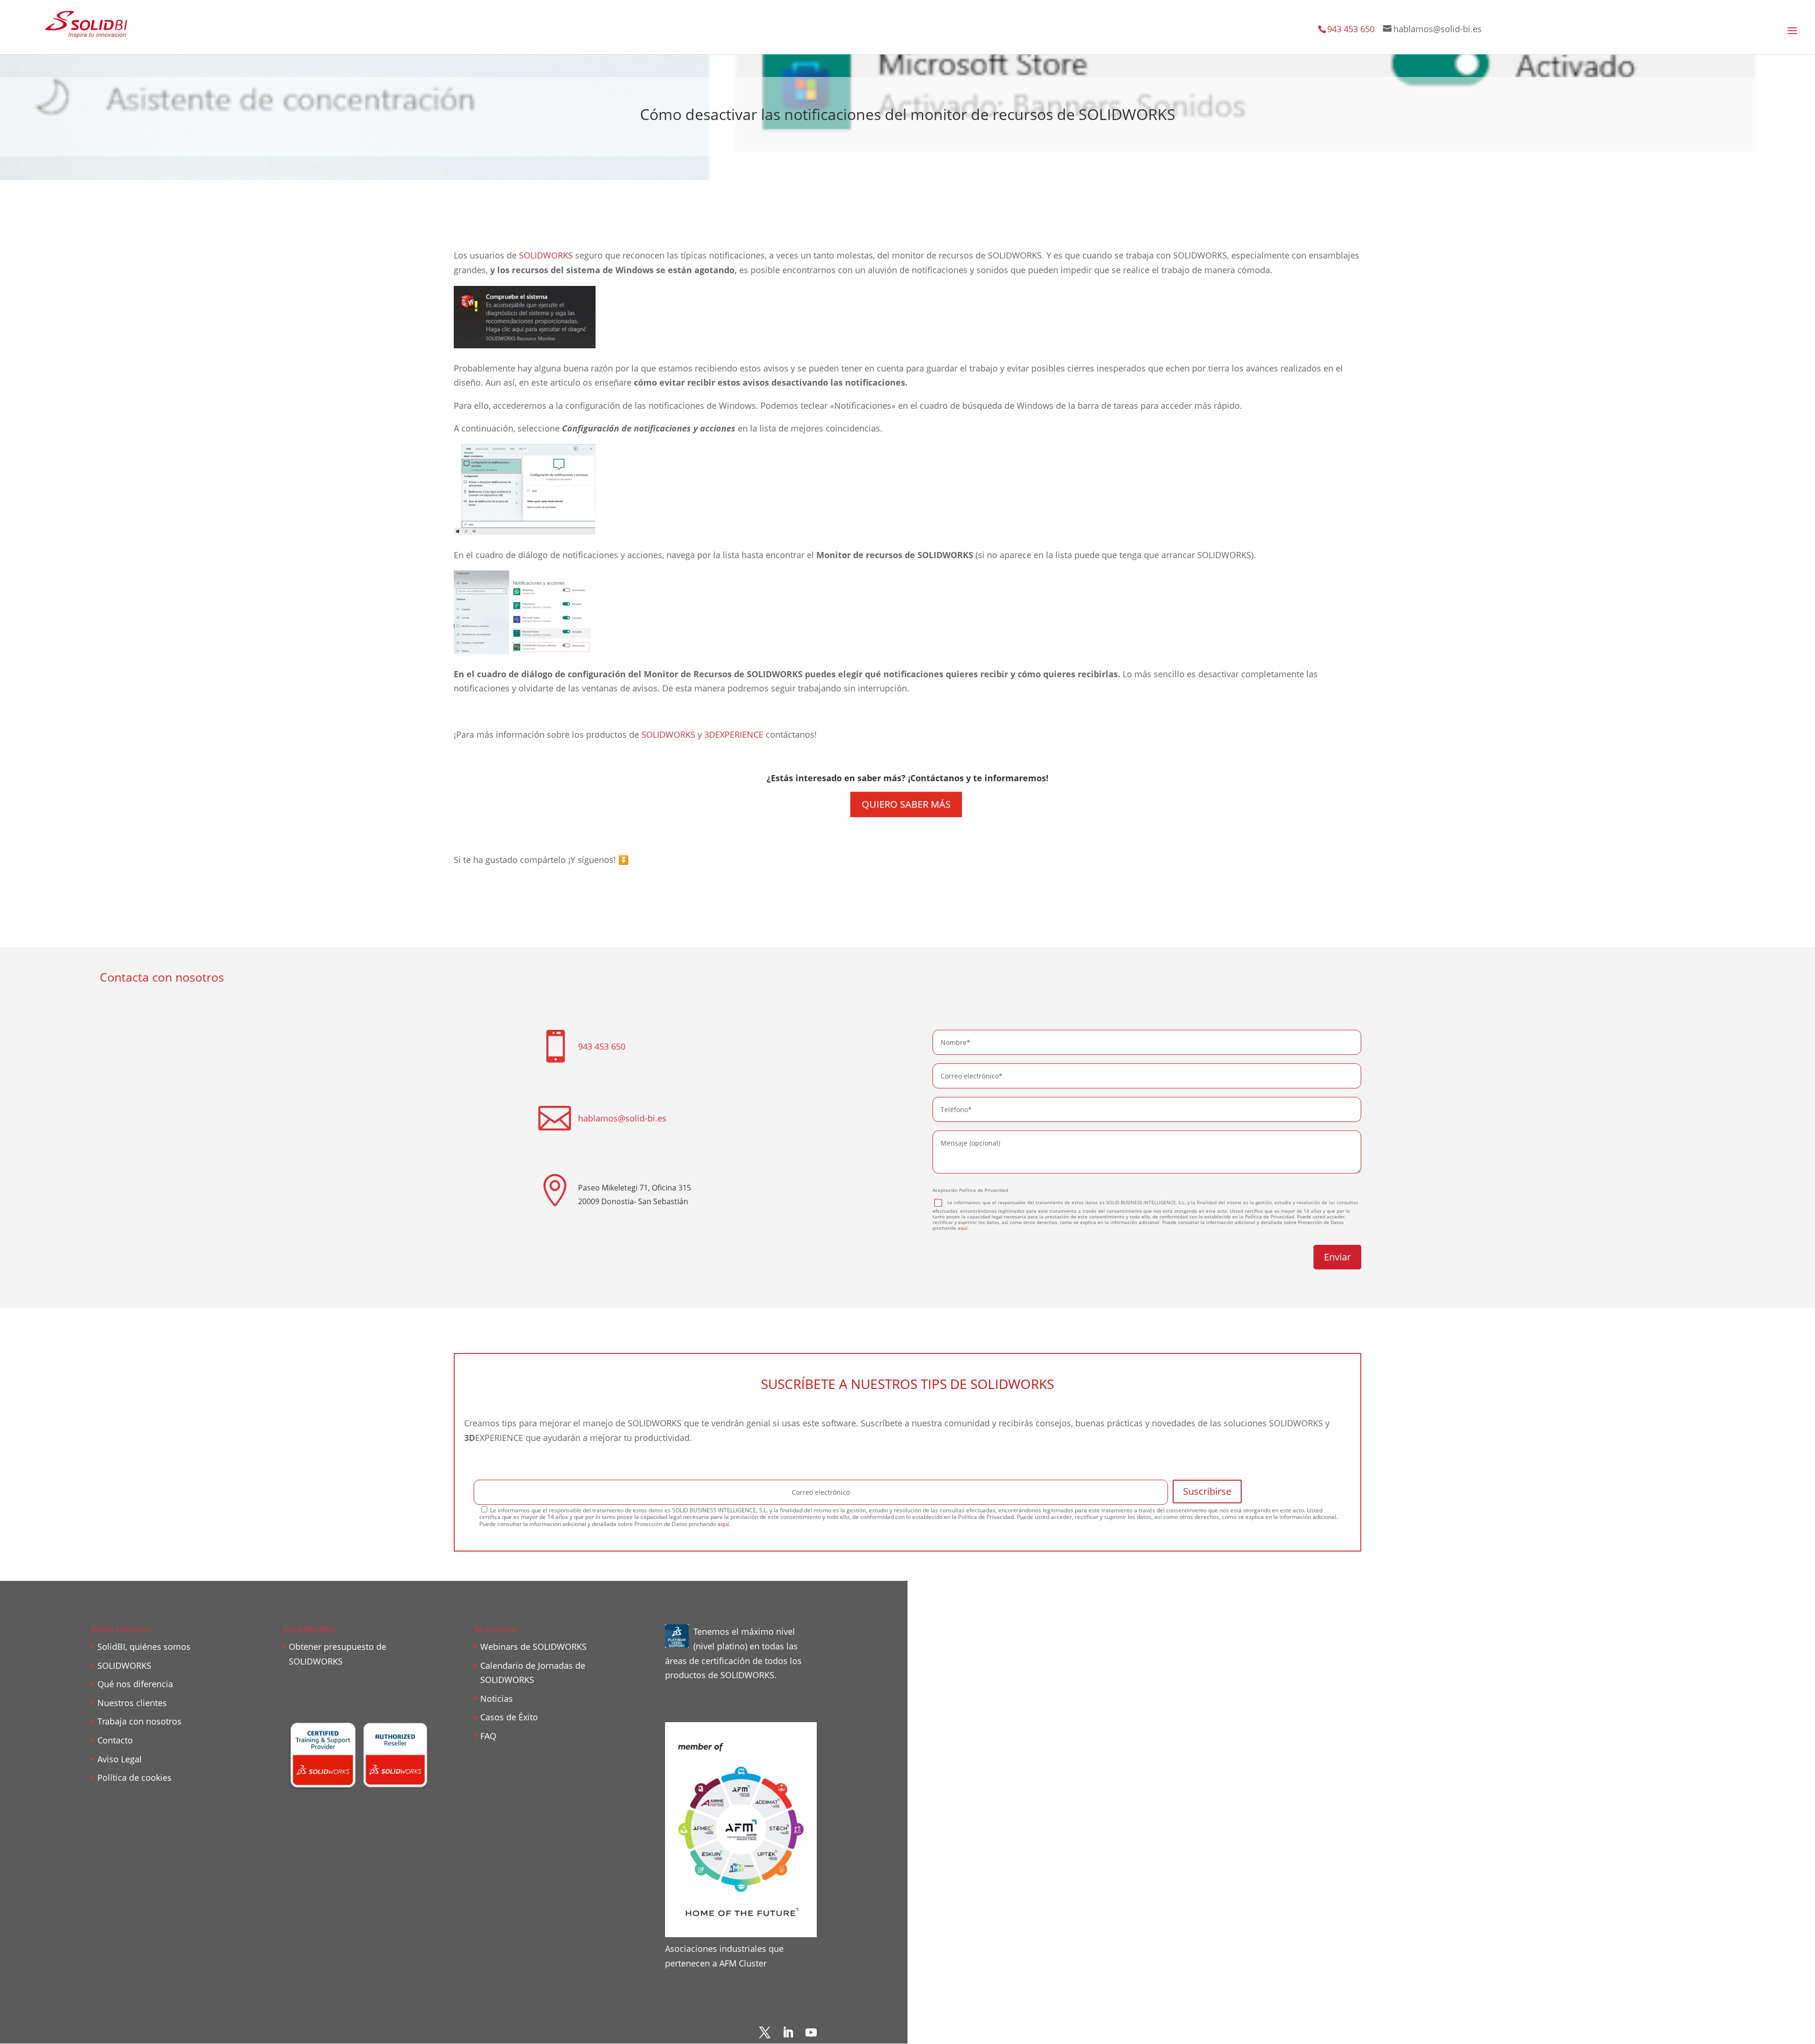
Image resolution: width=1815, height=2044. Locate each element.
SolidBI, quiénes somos (144, 1647)
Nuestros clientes (132, 1703)
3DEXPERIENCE (734, 734)
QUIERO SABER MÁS (906, 804)
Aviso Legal (120, 1759)
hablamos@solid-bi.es (622, 1118)
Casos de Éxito (509, 1717)
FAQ (488, 1736)
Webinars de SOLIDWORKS (533, 1647)
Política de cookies (134, 1777)
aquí (963, 1228)
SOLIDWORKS (546, 255)
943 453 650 (1351, 29)
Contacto (115, 1740)
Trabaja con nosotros (139, 1721)
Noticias (497, 1699)
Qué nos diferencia (135, 1684)
